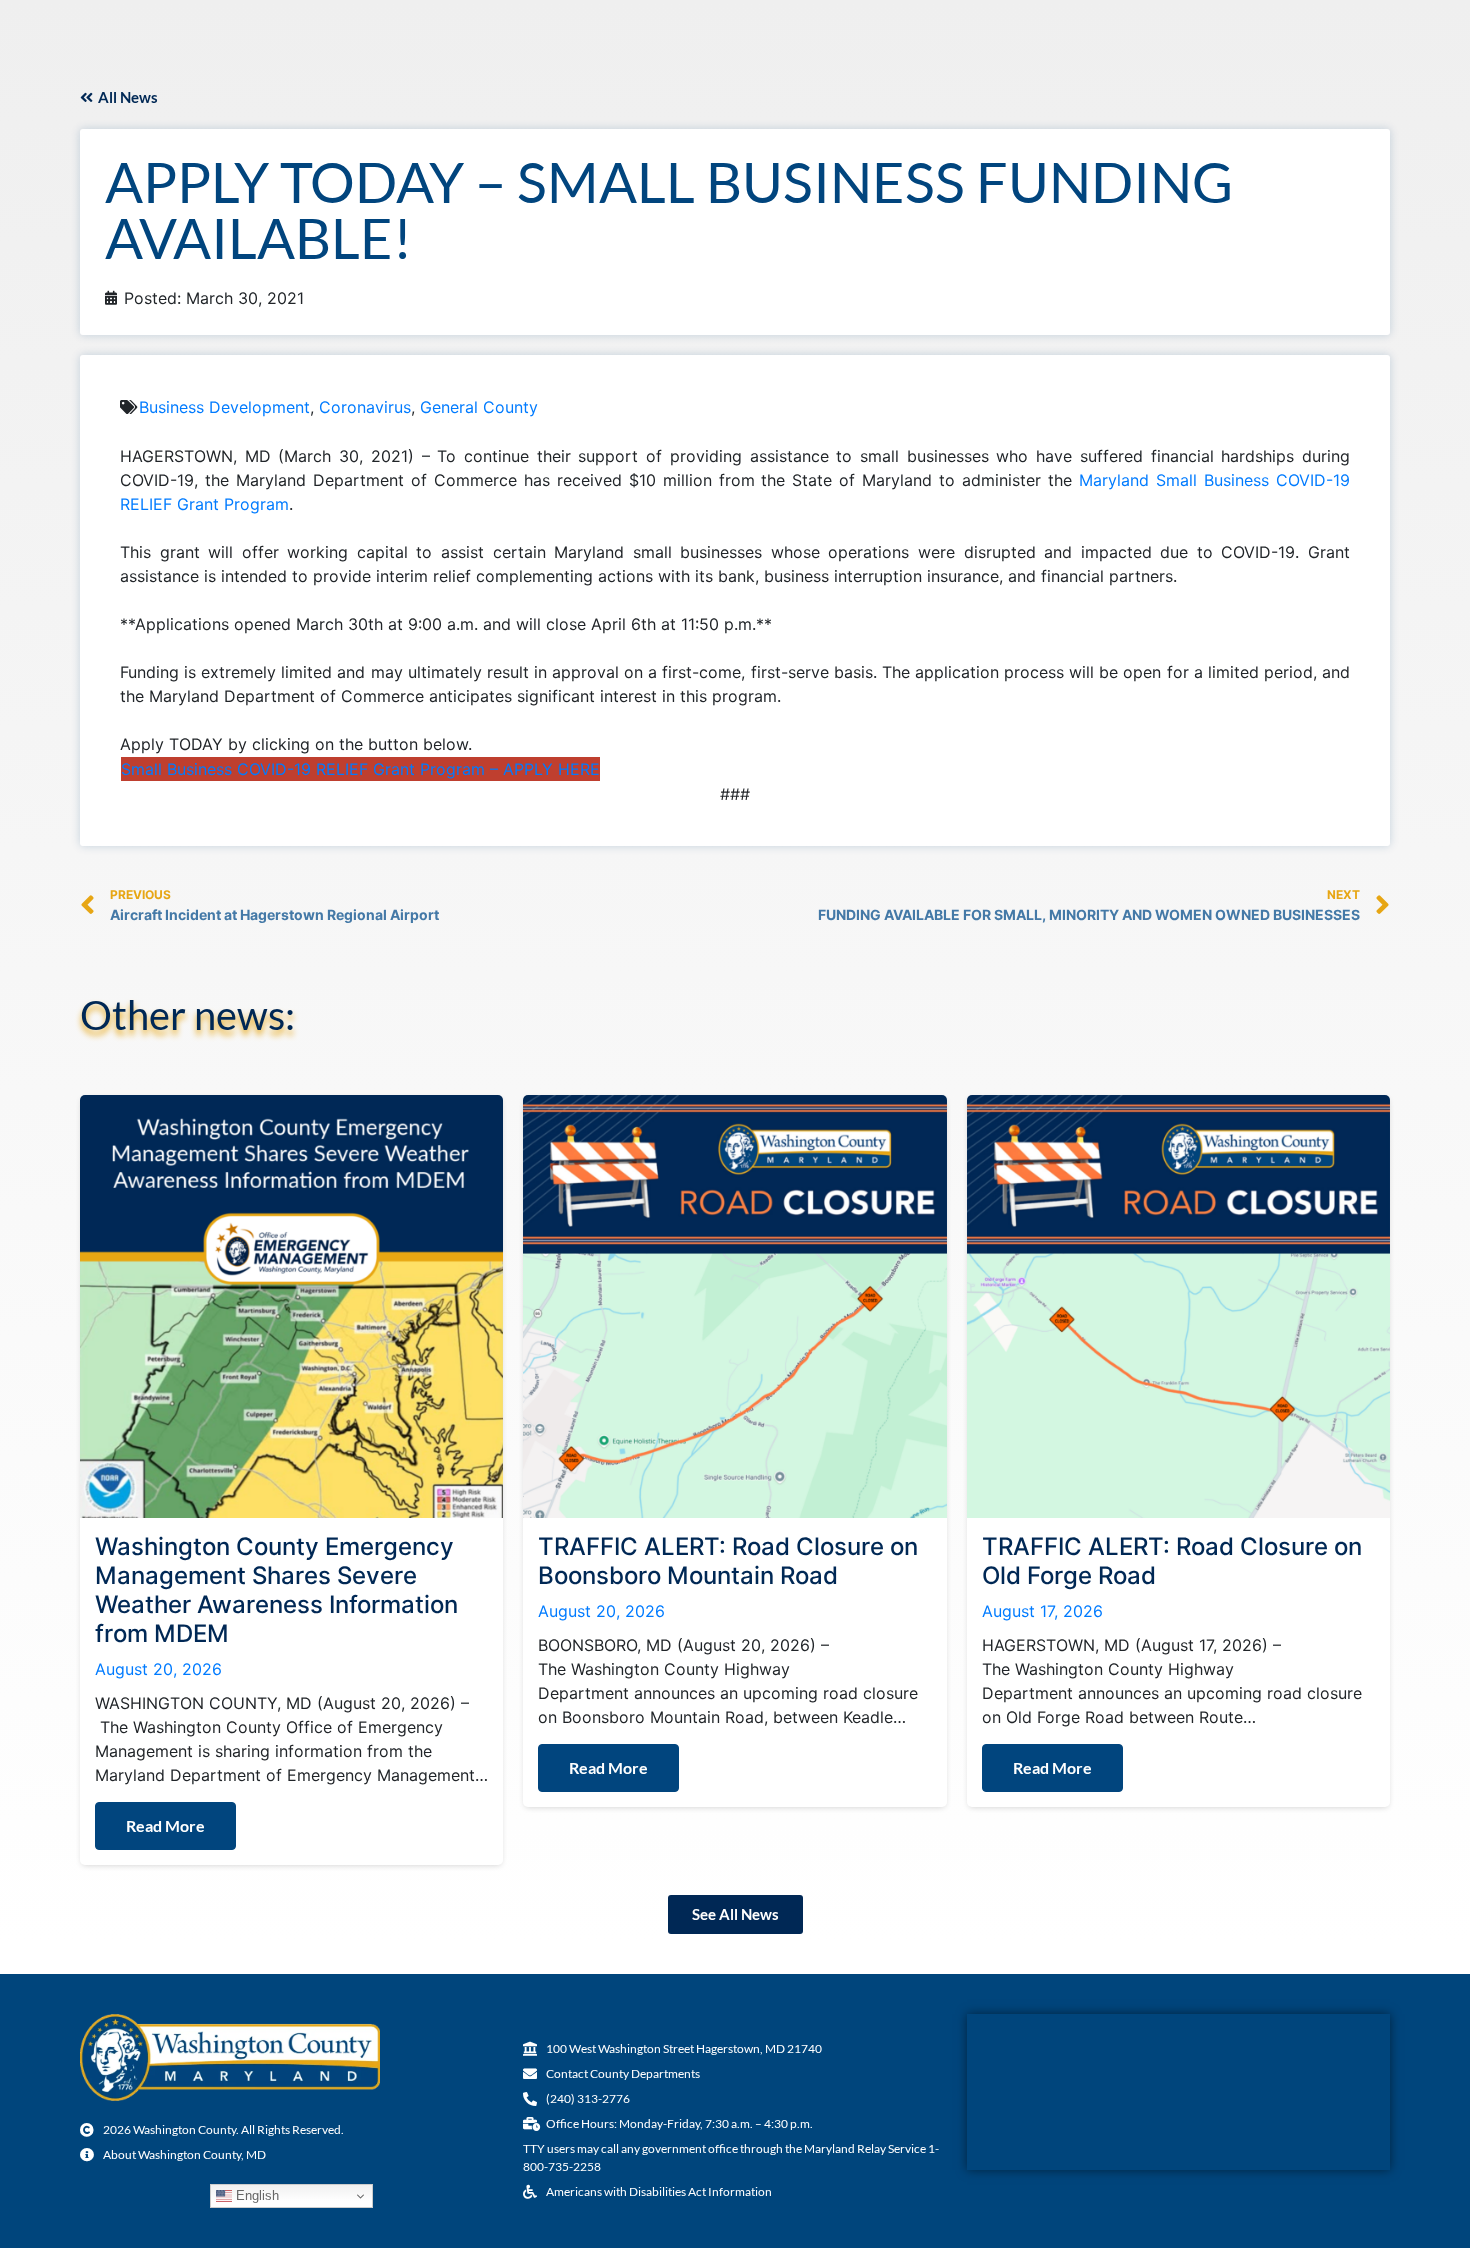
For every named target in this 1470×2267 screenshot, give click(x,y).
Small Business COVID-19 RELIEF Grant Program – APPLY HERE (360, 769)
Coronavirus (365, 407)
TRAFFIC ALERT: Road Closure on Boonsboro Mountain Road (728, 1561)
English (255, 2195)
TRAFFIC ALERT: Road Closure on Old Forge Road (1172, 1561)
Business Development (224, 407)
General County (479, 407)
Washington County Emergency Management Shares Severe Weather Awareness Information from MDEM (276, 1589)
